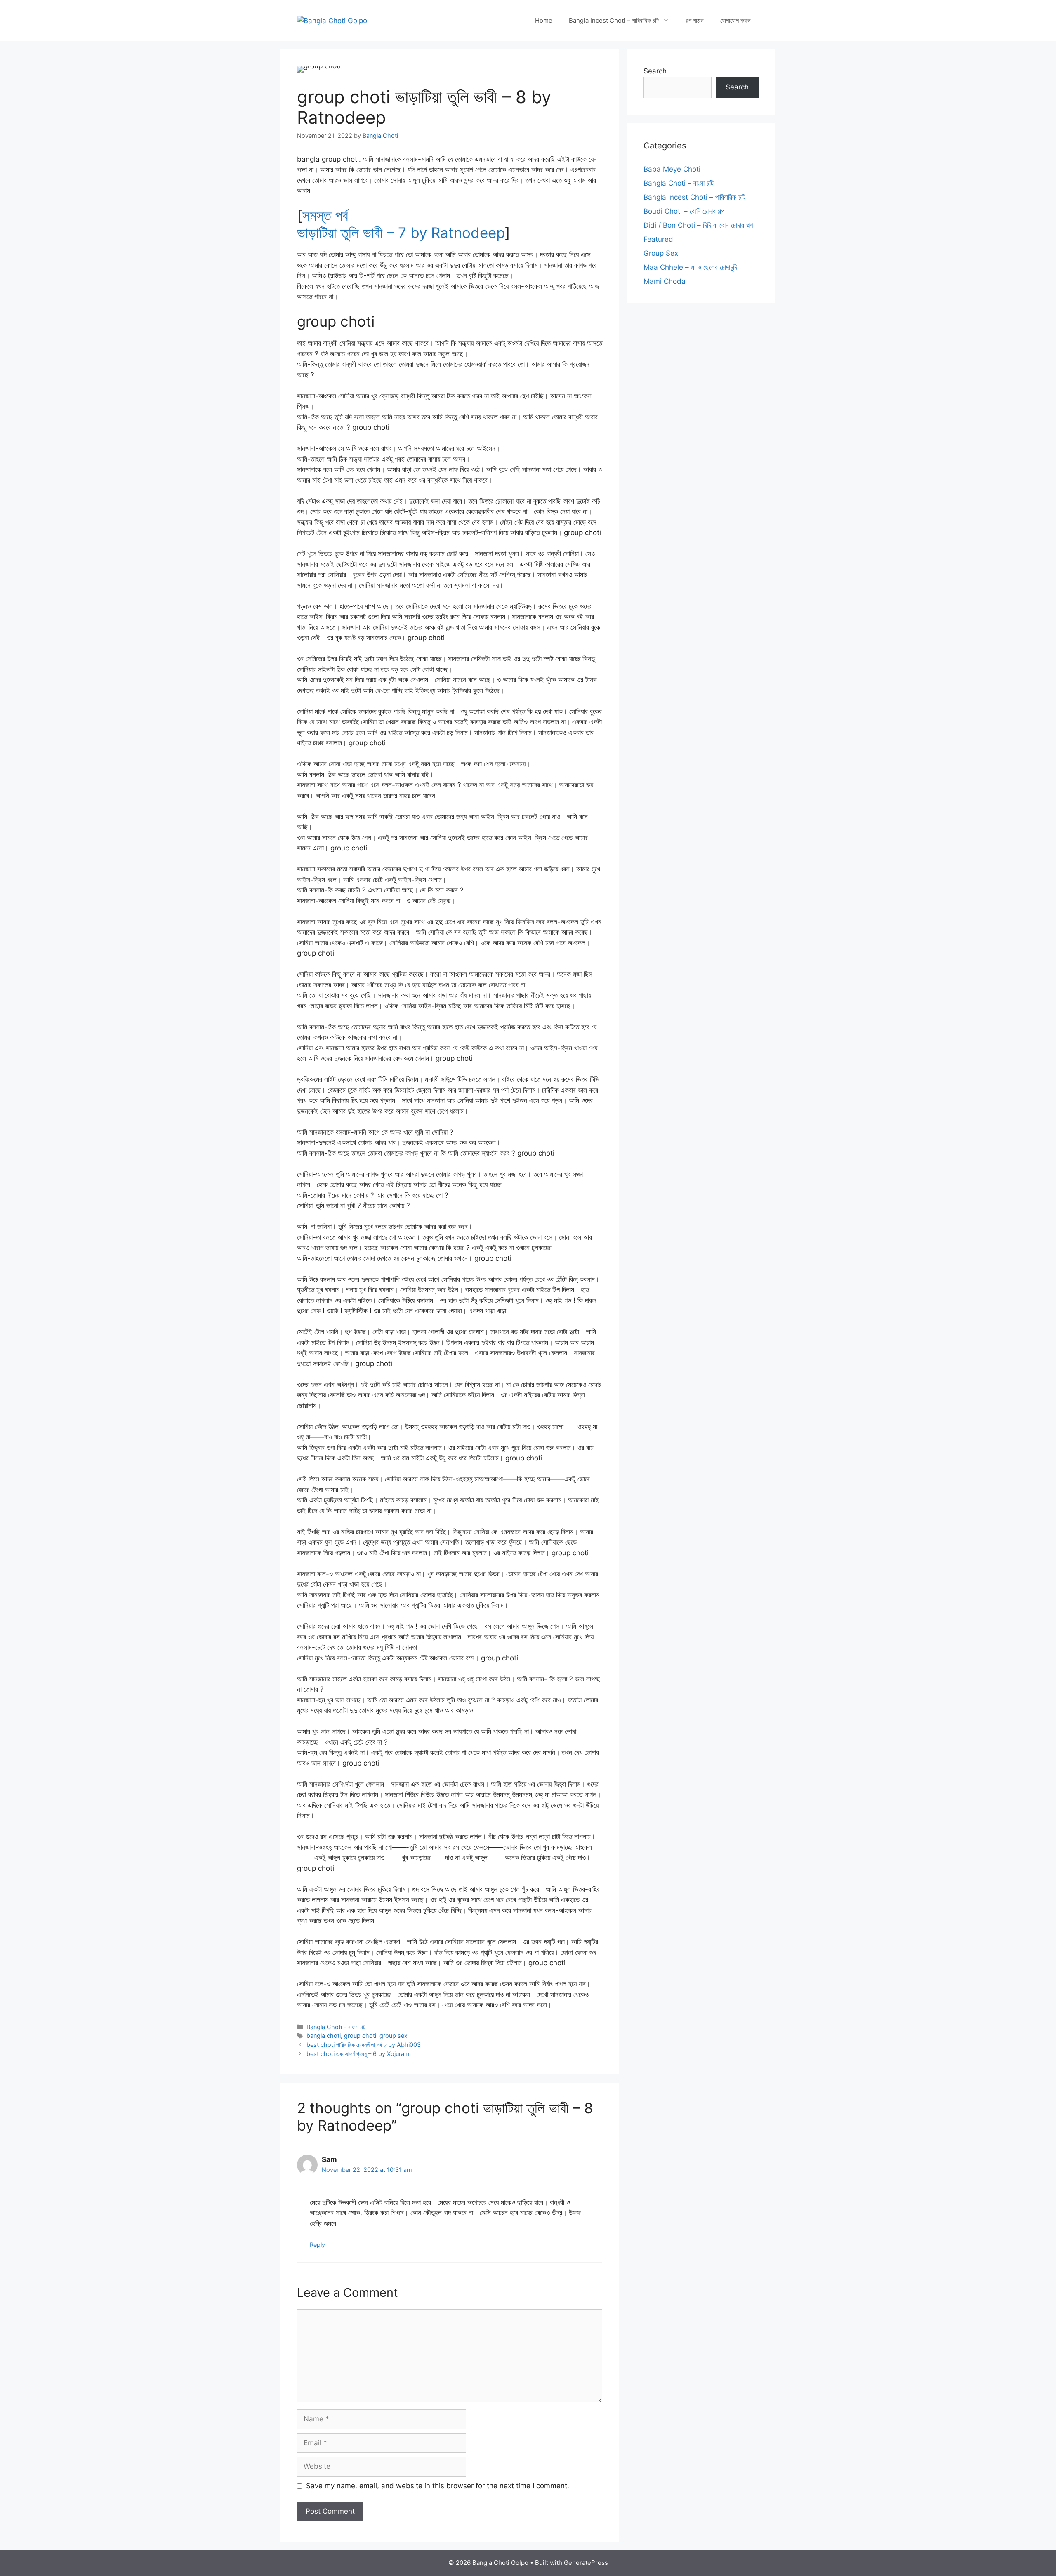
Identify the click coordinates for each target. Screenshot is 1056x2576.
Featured (658, 239)
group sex (394, 2036)
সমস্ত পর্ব (325, 215)
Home (544, 20)
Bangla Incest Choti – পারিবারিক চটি (614, 20)
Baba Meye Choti (672, 169)
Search (655, 71)
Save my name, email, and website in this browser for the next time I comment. (438, 2486)
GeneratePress (586, 2563)
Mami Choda (665, 281)
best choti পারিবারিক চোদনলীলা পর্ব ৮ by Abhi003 (364, 2045)
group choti (360, 2036)
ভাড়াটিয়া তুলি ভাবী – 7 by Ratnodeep (401, 233)
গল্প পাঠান (695, 20)
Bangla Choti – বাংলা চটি (679, 183)
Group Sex (661, 253)
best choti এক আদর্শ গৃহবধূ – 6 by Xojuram (358, 2054)
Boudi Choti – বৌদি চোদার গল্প (684, 211)
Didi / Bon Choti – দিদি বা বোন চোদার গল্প (698, 225)
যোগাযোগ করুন (735, 20)
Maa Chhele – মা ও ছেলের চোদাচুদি (690, 267)
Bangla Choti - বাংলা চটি (336, 2027)
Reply (317, 2245)
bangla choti (324, 2036)
